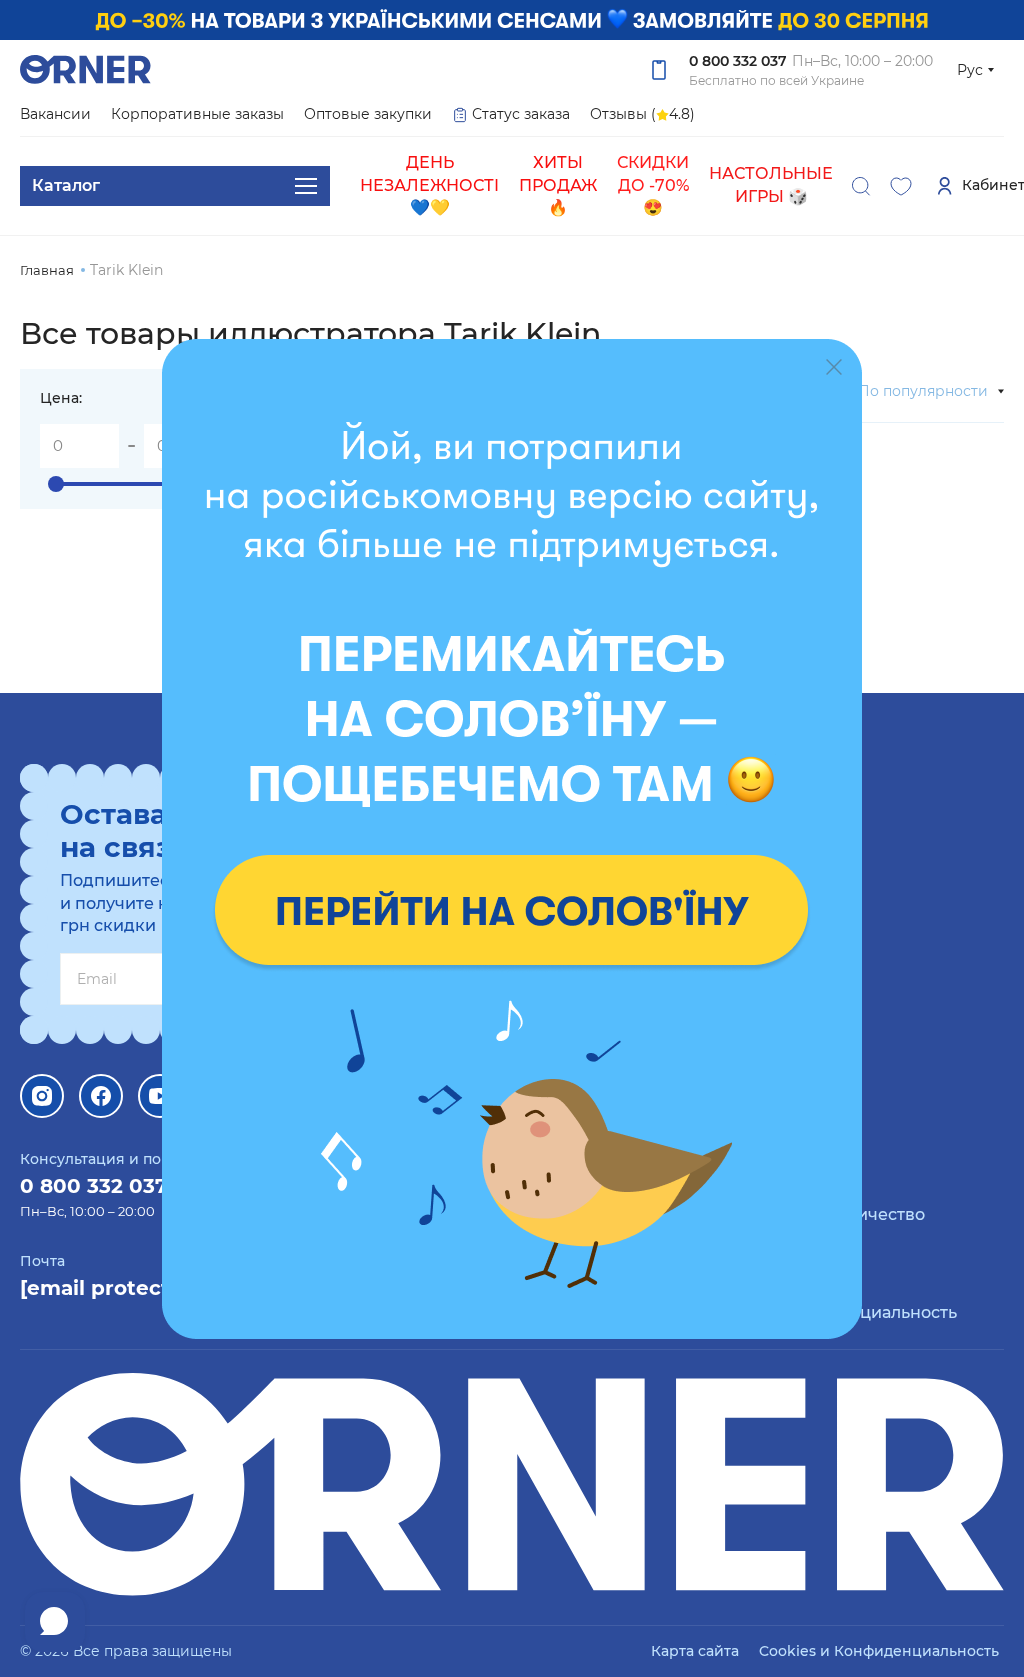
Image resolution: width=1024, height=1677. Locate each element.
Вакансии (55, 114)
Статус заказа (521, 114)
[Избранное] (901, 186)
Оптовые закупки (368, 114)
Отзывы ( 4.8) (642, 114)
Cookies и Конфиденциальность (879, 1651)
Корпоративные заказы (197, 114)
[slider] (56, 484)
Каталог (66, 185)
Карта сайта (695, 1651)
